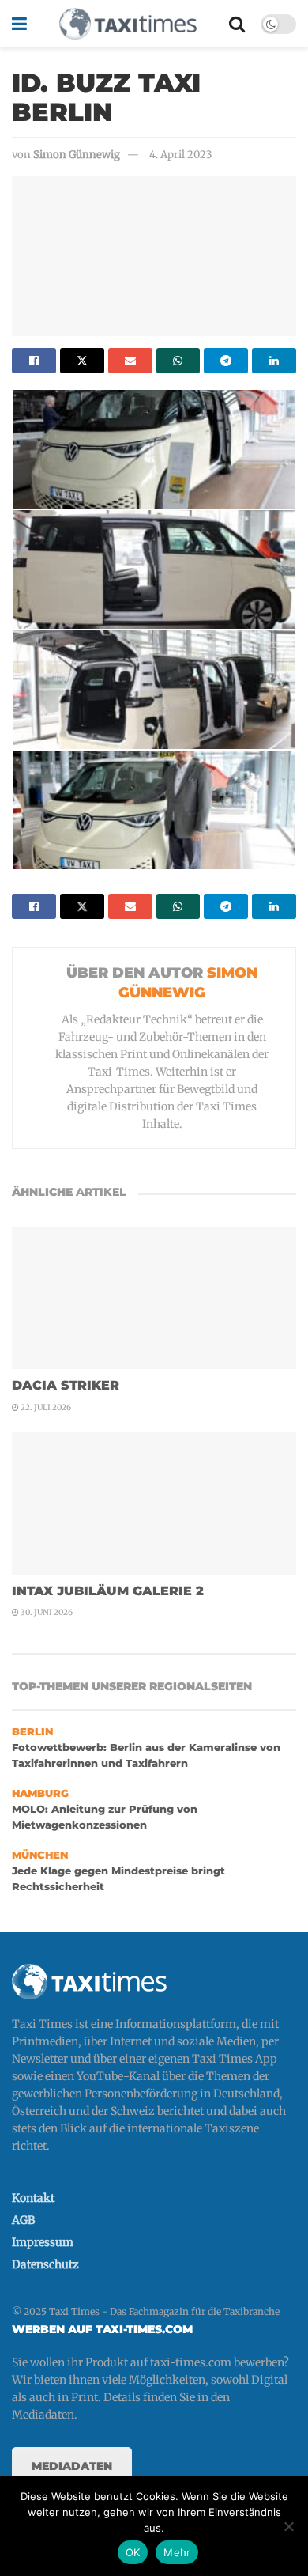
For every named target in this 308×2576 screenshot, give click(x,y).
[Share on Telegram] (226, 361)
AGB (23, 2220)
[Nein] (288, 2526)
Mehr (177, 2552)
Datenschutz (45, 2264)
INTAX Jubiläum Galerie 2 (108, 1591)
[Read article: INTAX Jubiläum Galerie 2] (154, 1504)
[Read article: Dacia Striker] (154, 1298)
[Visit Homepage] (128, 24)
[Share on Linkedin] (274, 361)
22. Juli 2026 (45, 1407)
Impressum (43, 2242)
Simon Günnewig (77, 155)
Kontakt (33, 2198)
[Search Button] (237, 24)
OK (133, 2552)
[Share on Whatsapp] (178, 361)
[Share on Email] (130, 361)
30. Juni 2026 (46, 1612)
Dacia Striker (66, 1385)
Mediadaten (72, 2466)
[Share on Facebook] (34, 361)
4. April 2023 (180, 155)
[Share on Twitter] (82, 361)
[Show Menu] (19, 24)
